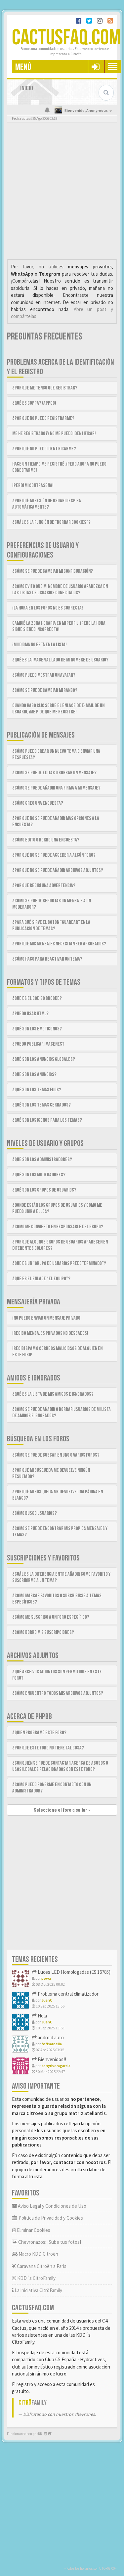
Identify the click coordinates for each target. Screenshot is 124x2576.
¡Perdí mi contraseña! (33, 486)
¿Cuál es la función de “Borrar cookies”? (51, 522)
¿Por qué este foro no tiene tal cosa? (48, 1748)
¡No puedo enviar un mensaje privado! (47, 1318)
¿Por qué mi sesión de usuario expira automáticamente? (47, 504)
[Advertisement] (62, 192)
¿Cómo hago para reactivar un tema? (47, 959)
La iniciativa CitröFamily (38, 2290)
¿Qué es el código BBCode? (37, 998)
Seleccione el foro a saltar (61, 1810)
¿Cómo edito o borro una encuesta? (46, 840)
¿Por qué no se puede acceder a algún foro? (54, 855)
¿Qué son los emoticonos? (37, 1029)
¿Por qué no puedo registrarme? (43, 418)
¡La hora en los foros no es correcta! (48, 608)
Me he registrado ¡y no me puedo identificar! (54, 434)
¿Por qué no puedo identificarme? (44, 449)
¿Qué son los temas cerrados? (41, 1105)
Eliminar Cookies (33, 2230)
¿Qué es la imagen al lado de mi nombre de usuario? (60, 660)
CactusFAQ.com (66, 38)
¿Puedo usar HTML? (30, 1014)
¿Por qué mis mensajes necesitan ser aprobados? (59, 944)
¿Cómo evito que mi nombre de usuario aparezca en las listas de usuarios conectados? (60, 590)
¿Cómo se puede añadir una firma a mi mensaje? (56, 788)
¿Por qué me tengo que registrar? (45, 388)
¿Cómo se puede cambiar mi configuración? (53, 571)
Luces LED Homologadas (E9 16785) (74, 1972)
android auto (50, 2037)
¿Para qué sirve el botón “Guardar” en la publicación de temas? (51, 926)
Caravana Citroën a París (41, 2266)
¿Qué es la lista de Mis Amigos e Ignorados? (53, 1394)
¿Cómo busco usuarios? (35, 1513)
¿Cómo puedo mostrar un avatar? (44, 675)
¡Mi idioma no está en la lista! (40, 645)
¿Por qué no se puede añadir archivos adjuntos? (58, 870)
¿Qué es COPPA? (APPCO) (34, 403)
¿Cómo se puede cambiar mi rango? (45, 690)
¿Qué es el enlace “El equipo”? (41, 1279)
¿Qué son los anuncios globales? (44, 1059)
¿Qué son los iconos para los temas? (47, 1120)
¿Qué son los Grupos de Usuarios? (44, 1190)
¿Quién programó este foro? (39, 1733)
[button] (95, 67)
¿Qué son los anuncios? (34, 1075)
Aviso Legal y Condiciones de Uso (52, 2206)
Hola (42, 2016)
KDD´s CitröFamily (36, 2278)
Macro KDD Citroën (38, 2254)
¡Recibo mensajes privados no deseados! (50, 1333)
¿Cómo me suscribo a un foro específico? (51, 1617)
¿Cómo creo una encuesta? (38, 803)
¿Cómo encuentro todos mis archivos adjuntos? (58, 1693)
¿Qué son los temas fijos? (37, 1090)
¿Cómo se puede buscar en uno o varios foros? (56, 1455)
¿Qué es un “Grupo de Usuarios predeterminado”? (59, 1264)
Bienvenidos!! (51, 2059)
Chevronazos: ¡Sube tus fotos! (49, 2242)
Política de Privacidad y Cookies (50, 2218)
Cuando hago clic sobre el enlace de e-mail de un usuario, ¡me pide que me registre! (58, 709)
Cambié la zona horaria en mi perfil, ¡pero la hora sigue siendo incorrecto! (59, 626)
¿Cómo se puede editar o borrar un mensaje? (54, 773)
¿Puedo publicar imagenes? (38, 1044)
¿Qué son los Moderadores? (39, 1175)
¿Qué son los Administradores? (42, 1160)
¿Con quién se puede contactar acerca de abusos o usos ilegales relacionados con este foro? (60, 1766)
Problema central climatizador (68, 1994)
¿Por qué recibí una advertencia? (44, 886)
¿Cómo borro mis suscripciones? (43, 1632)
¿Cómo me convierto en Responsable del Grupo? (58, 1227)
